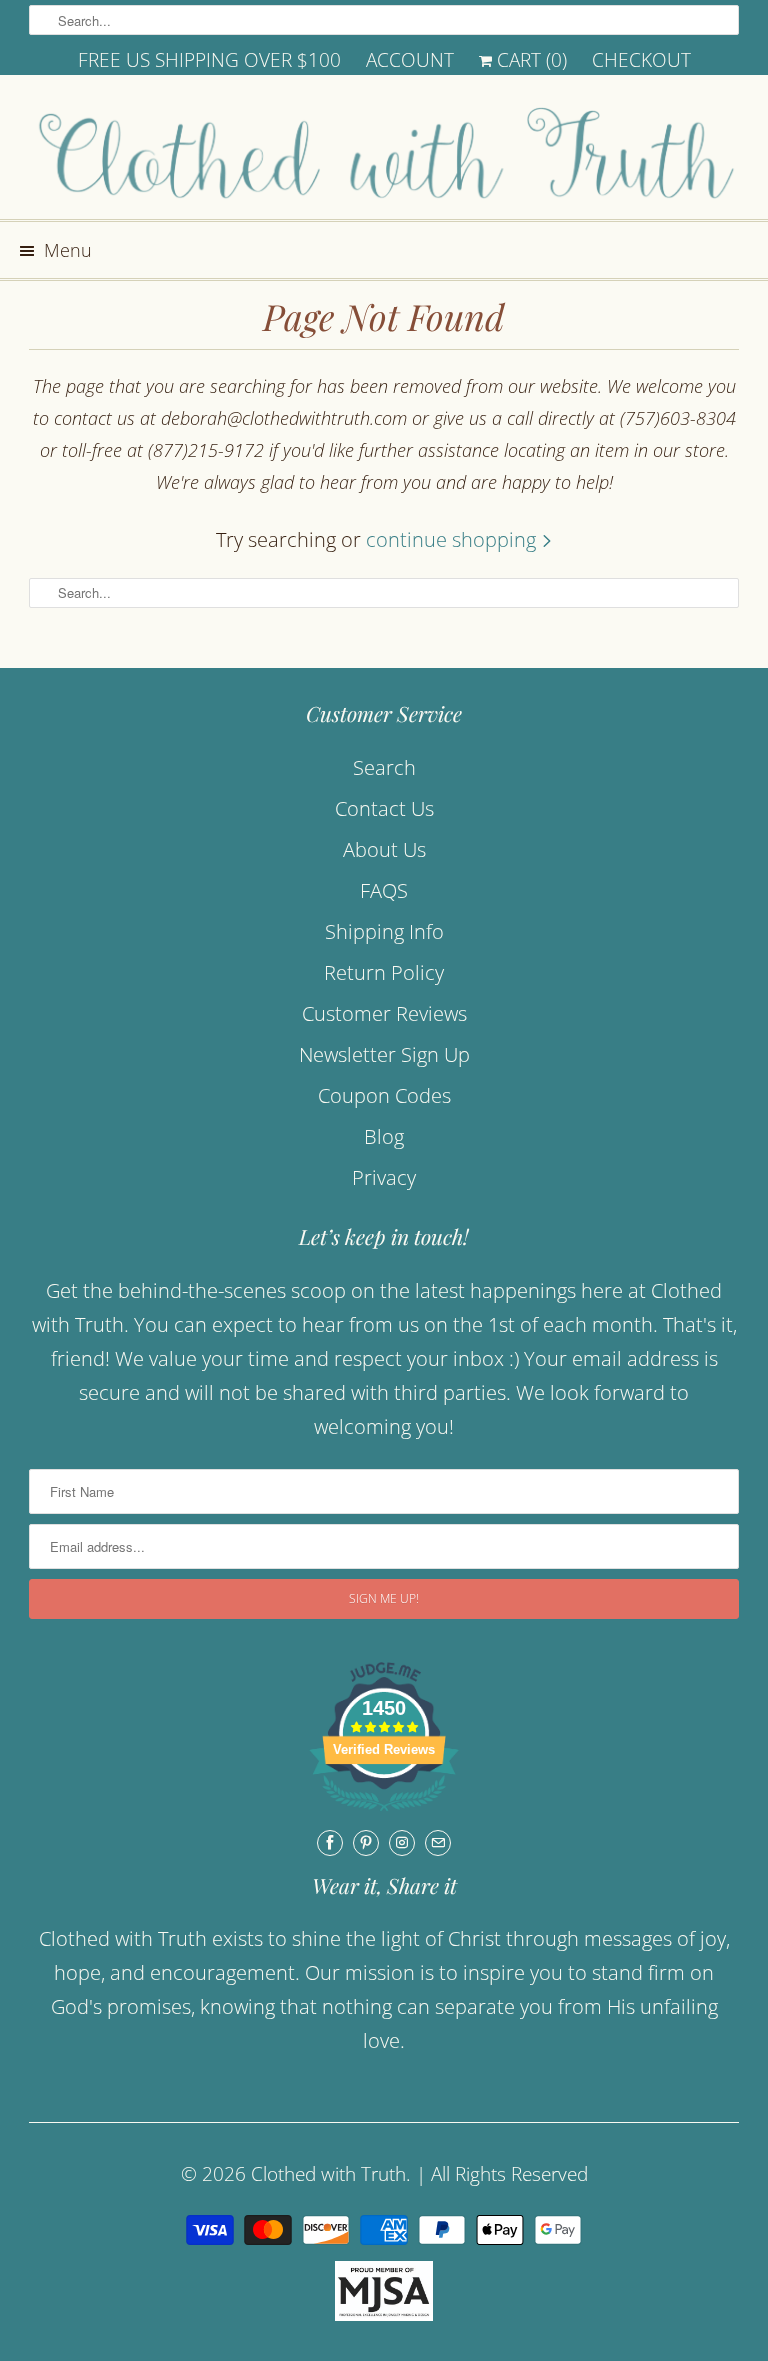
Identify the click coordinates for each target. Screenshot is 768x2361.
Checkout (641, 60)
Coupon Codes (384, 1095)
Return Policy (384, 972)
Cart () (529, 60)
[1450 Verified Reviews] (384, 1812)
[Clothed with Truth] (384, 154)
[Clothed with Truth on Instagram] (402, 1843)
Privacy (384, 1177)
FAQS (384, 890)
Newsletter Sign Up (384, 1054)
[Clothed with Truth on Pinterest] (366, 1843)
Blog (384, 1136)
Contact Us (384, 808)
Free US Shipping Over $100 (209, 60)
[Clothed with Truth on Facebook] (330, 1843)
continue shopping (453, 539)
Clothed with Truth (328, 2174)
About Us (384, 849)
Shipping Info (384, 931)
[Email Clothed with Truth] (438, 1843)
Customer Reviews (384, 1013)
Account (410, 60)
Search (384, 767)
